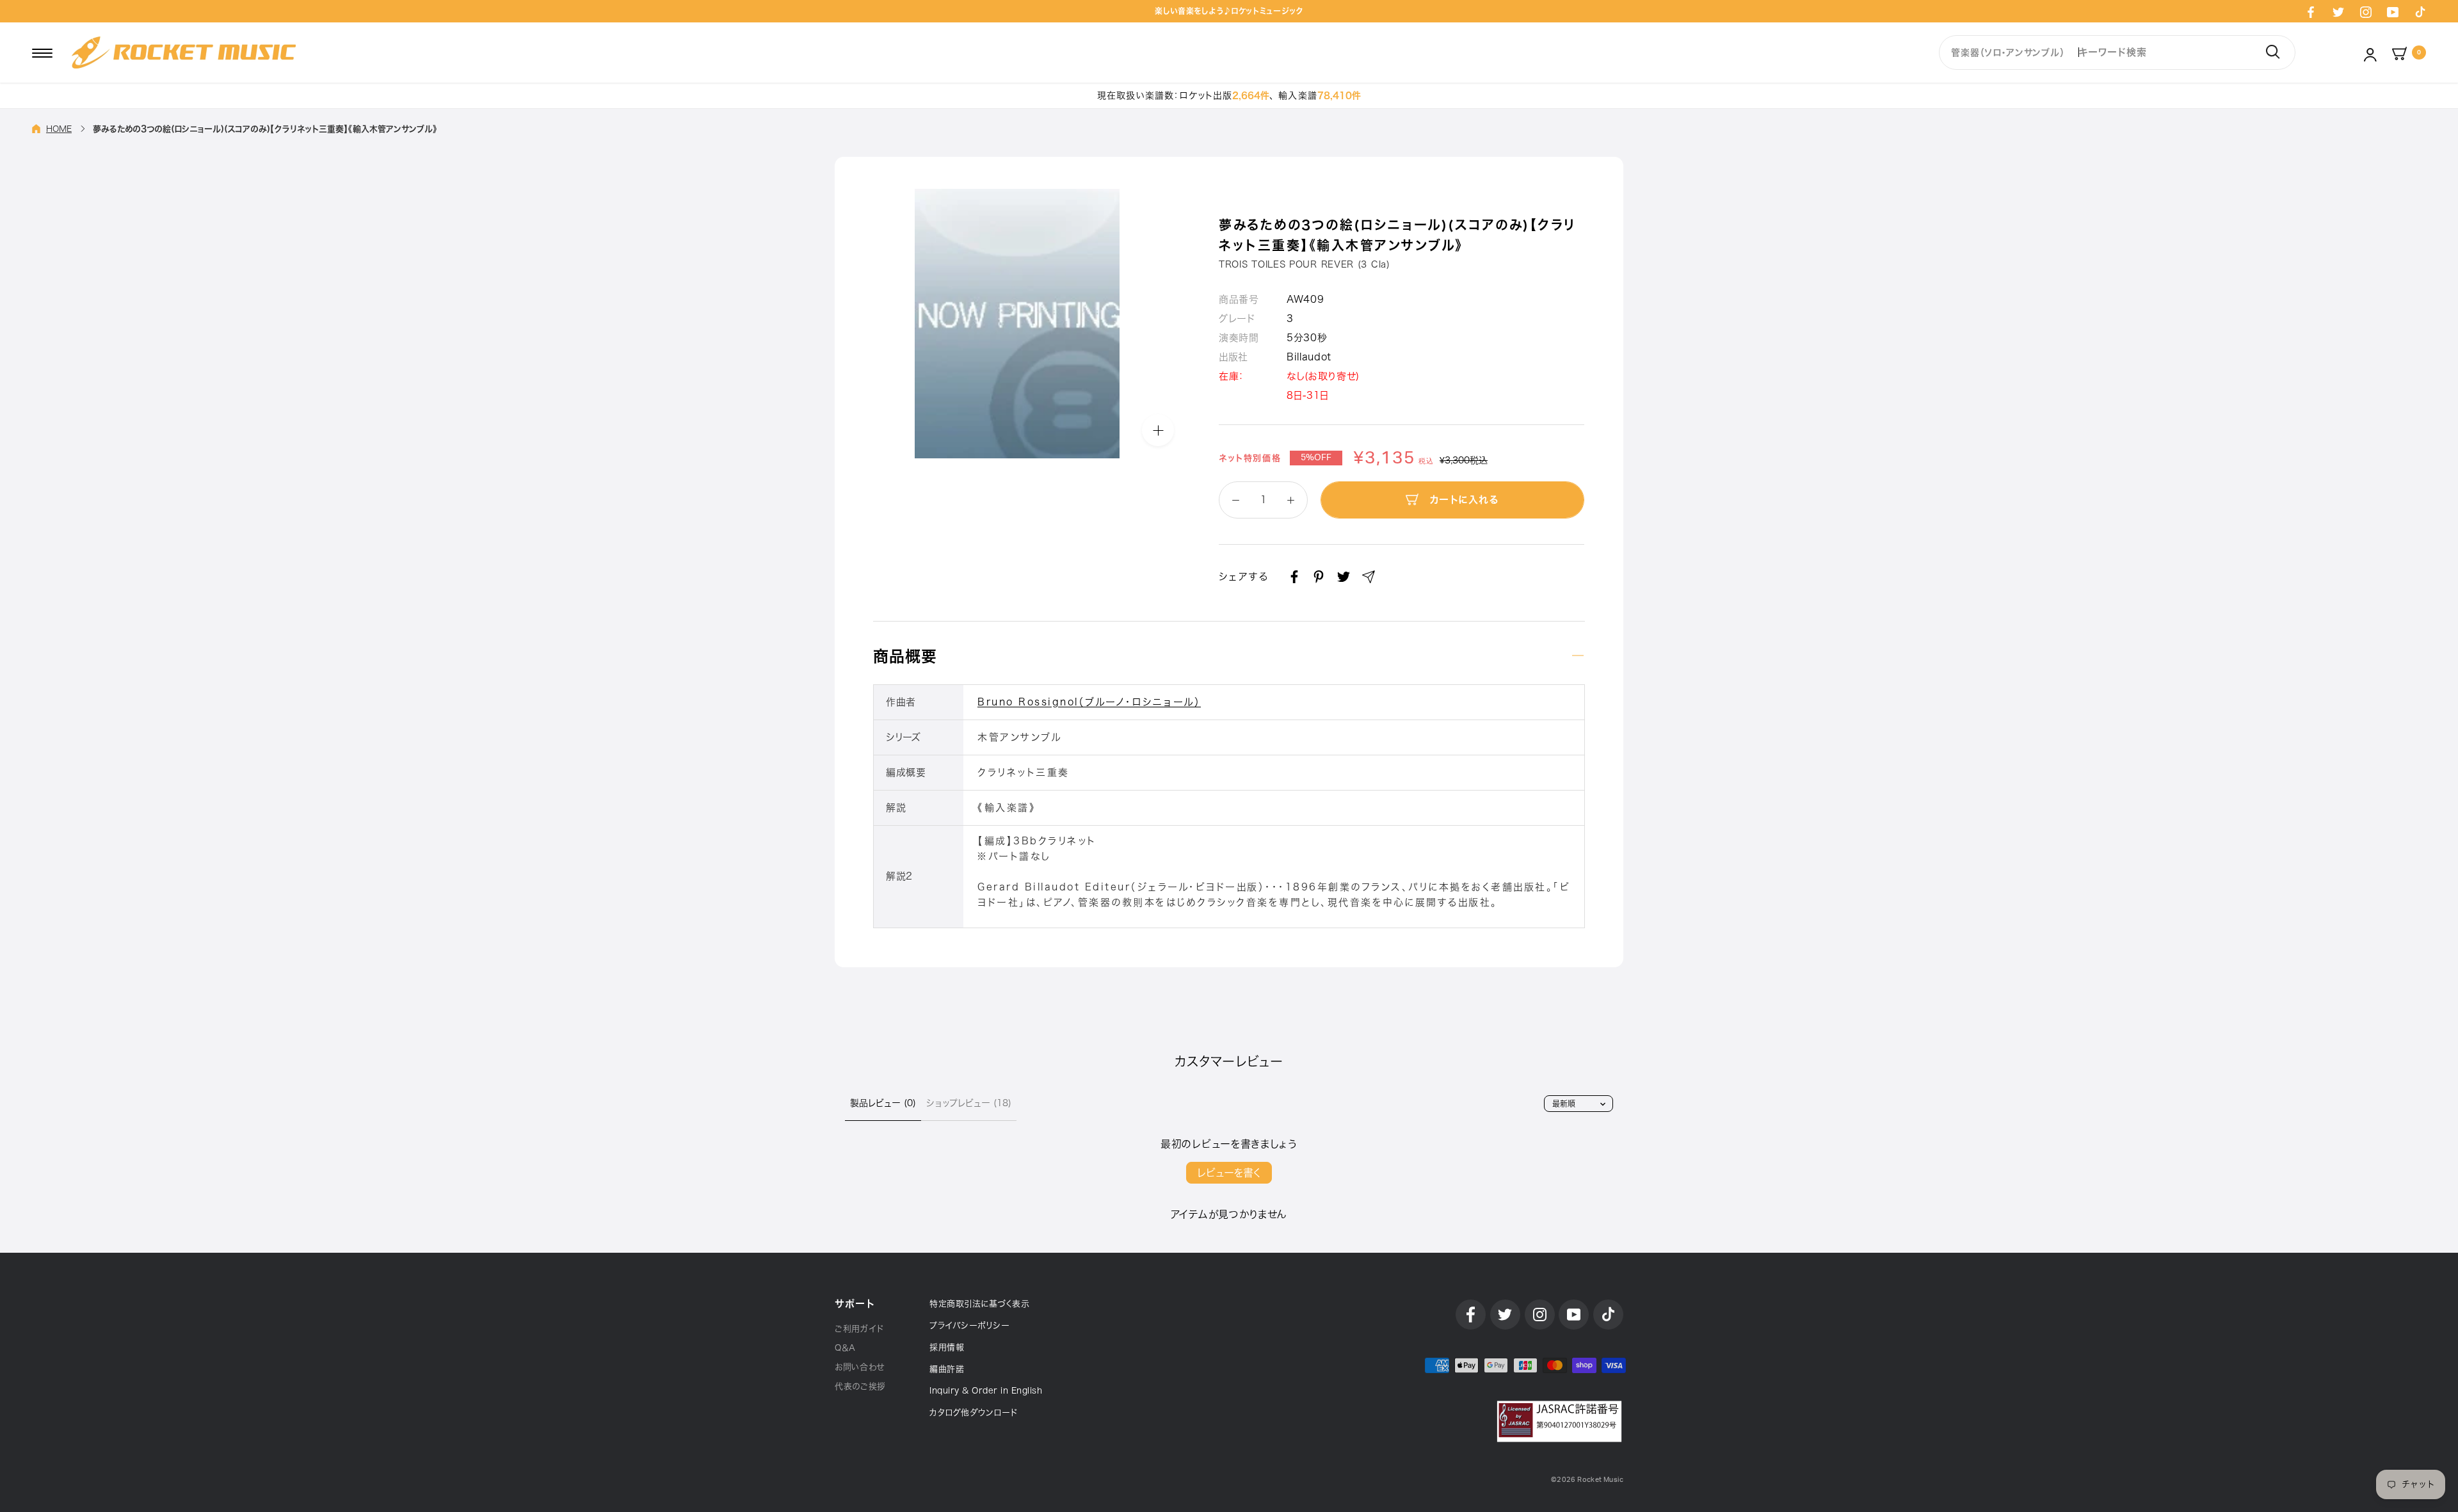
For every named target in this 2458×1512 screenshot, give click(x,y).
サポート (855, 1304)
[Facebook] (2311, 12)
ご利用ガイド (859, 1329)
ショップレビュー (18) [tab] (969, 1103)
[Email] (1369, 577)
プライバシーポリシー (969, 1325)
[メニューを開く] (42, 52)
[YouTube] (2393, 12)
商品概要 (905, 656)
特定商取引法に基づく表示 (979, 1304)
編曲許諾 (947, 1369)
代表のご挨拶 (860, 1386)
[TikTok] (2420, 12)
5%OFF (1316, 458)
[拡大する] (1158, 430)
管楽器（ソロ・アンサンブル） (2008, 52)
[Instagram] (2366, 12)
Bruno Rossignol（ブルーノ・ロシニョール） (1089, 702)
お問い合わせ (860, 1367)
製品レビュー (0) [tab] (883, 1103)
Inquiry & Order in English (986, 1391)
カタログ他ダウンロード (974, 1412)
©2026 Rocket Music (1587, 1480)
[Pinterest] (1319, 577)
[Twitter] (2338, 12)
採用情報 (947, 1347)
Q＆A (845, 1348)
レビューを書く (1229, 1173)
